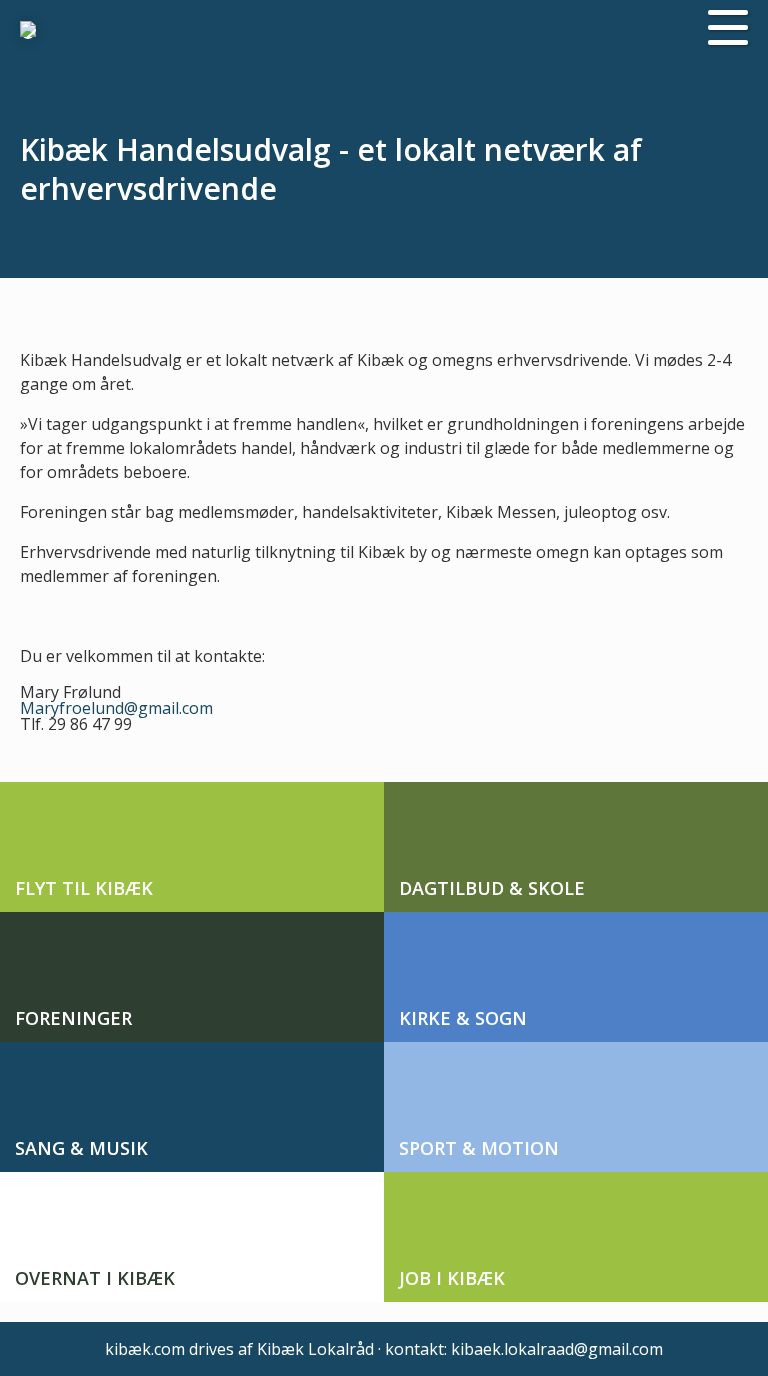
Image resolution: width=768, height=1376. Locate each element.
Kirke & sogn (463, 1018)
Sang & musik (81, 1148)
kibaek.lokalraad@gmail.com (557, 1349)
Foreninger (73, 1018)
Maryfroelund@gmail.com (116, 708)
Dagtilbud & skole (492, 888)
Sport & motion (479, 1148)
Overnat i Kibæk (95, 1278)
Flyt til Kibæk (84, 888)
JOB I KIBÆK (452, 1278)
